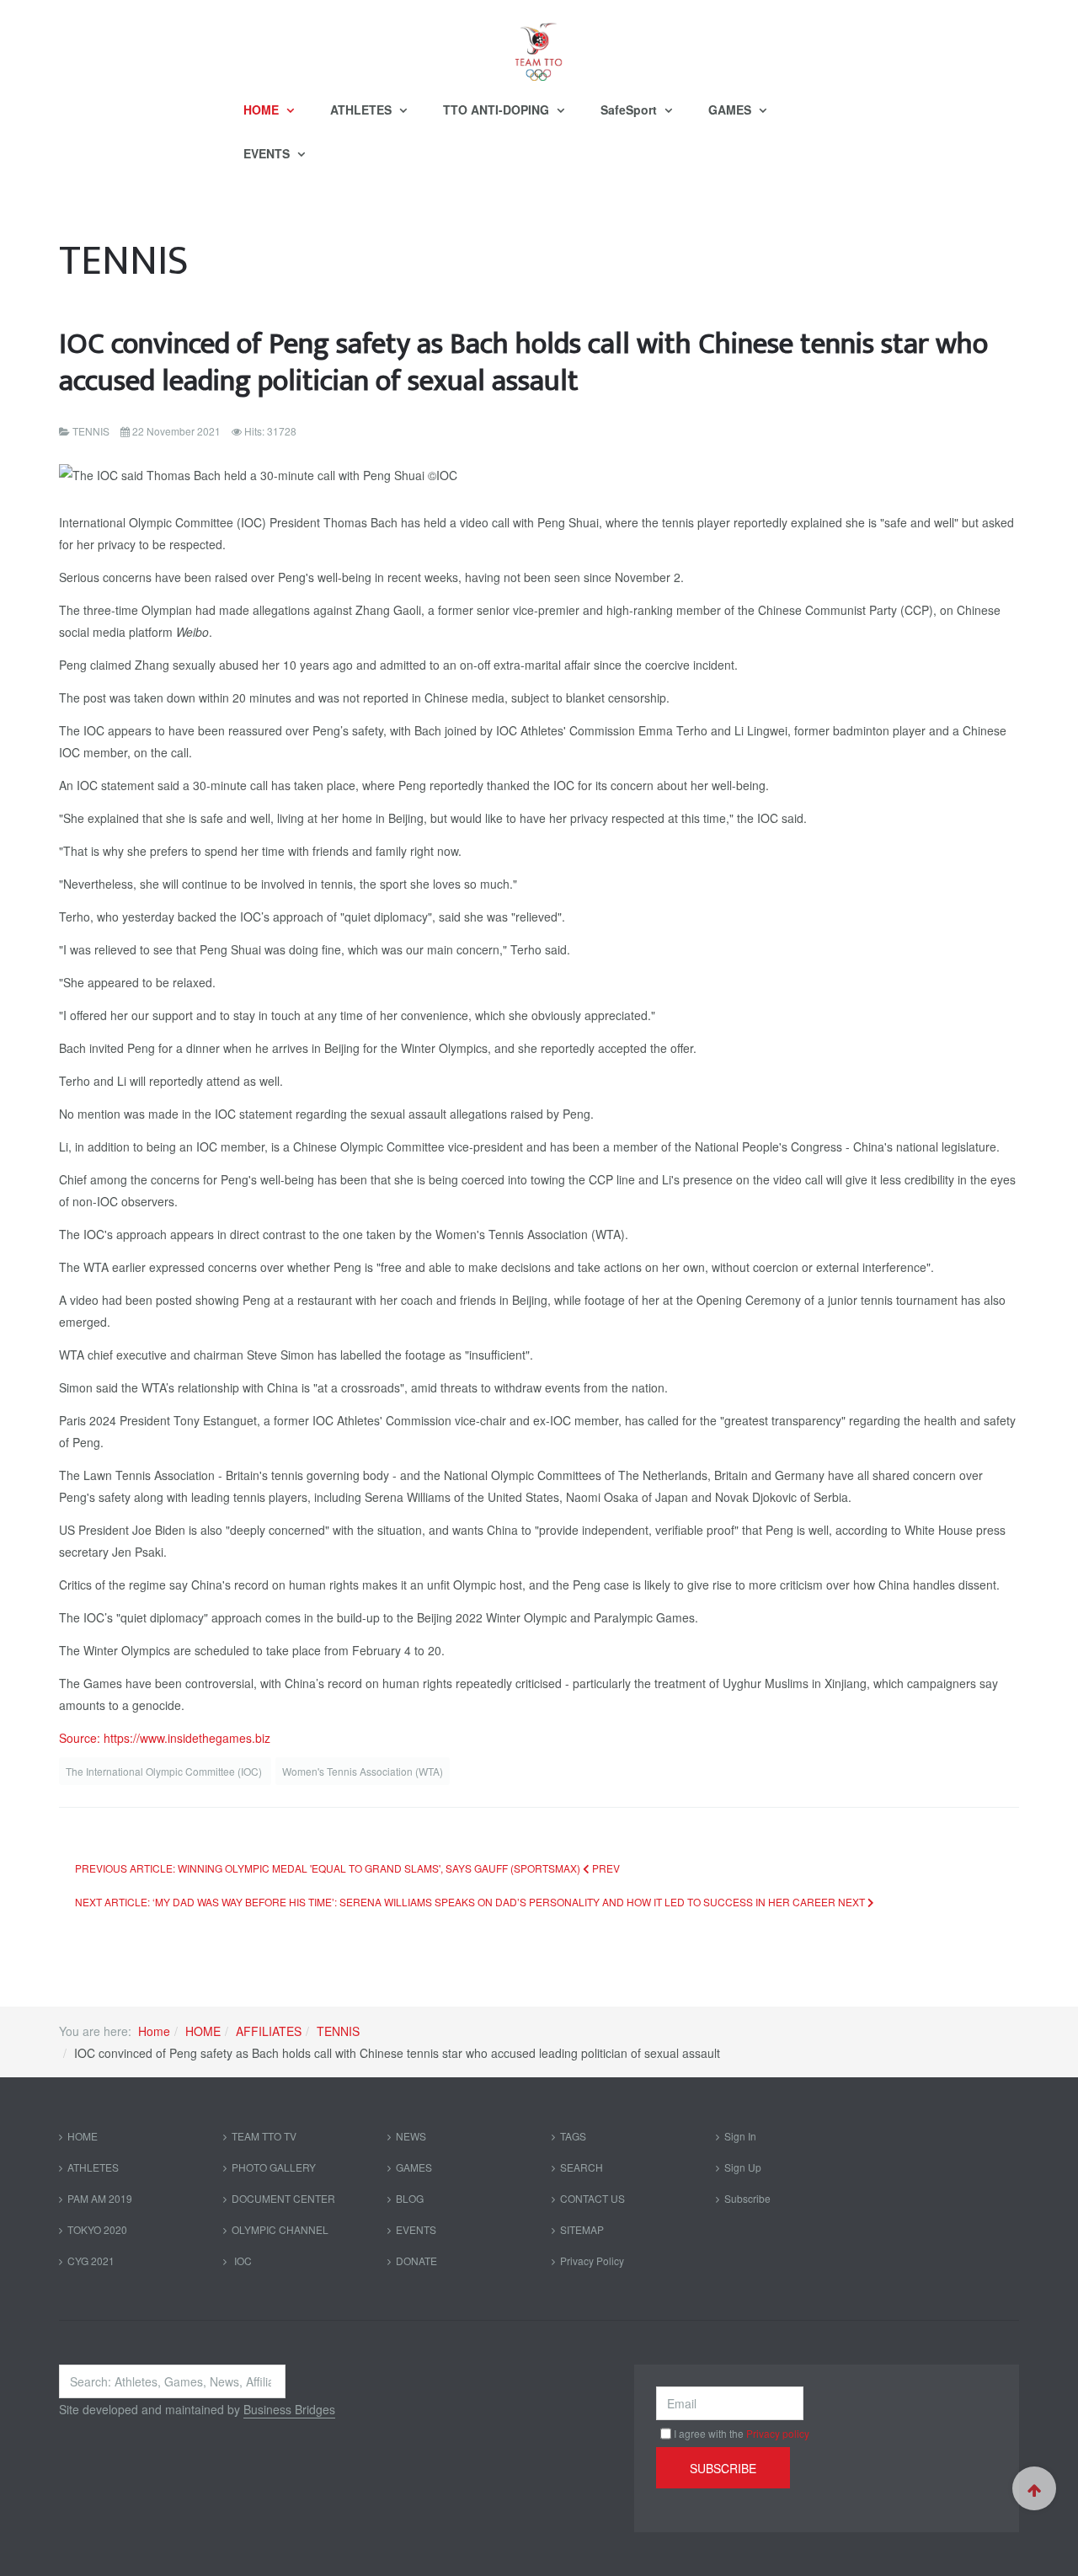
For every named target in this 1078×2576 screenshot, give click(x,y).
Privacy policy (778, 2433)
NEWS (411, 2136)
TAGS (573, 2136)
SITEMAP (582, 2229)
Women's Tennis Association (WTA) (363, 1771)
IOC (242, 2261)
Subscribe (747, 2198)
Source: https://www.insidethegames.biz (165, 1738)
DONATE (416, 2261)
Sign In (740, 2136)
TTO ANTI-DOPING (498, 110)
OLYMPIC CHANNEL (280, 2229)
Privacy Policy (592, 2261)
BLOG (410, 2198)
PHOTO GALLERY (274, 2167)
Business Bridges (289, 2409)
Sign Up (743, 2167)
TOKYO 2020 (97, 2229)
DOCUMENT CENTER (283, 2198)
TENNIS (338, 2031)
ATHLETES (363, 110)
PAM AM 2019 (100, 2198)
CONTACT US (592, 2198)
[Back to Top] (1034, 2488)
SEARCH (582, 2167)
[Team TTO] (539, 44)
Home (154, 2031)
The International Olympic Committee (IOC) (165, 1771)
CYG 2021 (91, 2261)
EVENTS (268, 153)
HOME (263, 110)
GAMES (731, 110)
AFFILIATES (269, 2031)
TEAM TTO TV (264, 2136)
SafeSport (630, 110)
